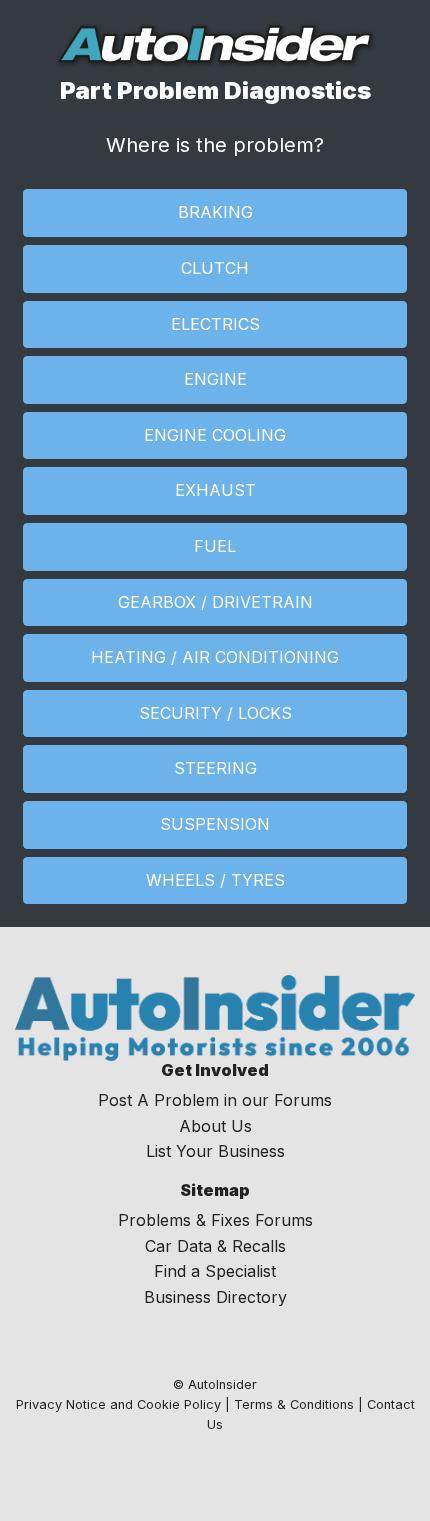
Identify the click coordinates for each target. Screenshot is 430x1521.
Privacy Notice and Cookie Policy (118, 1404)
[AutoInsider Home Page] (215, 44)
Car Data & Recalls (215, 1246)
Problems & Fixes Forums (215, 1220)
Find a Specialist (215, 1271)
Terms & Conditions (294, 1404)
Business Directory (215, 1297)
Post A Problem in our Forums (215, 1100)
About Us (215, 1126)
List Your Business (215, 1151)
